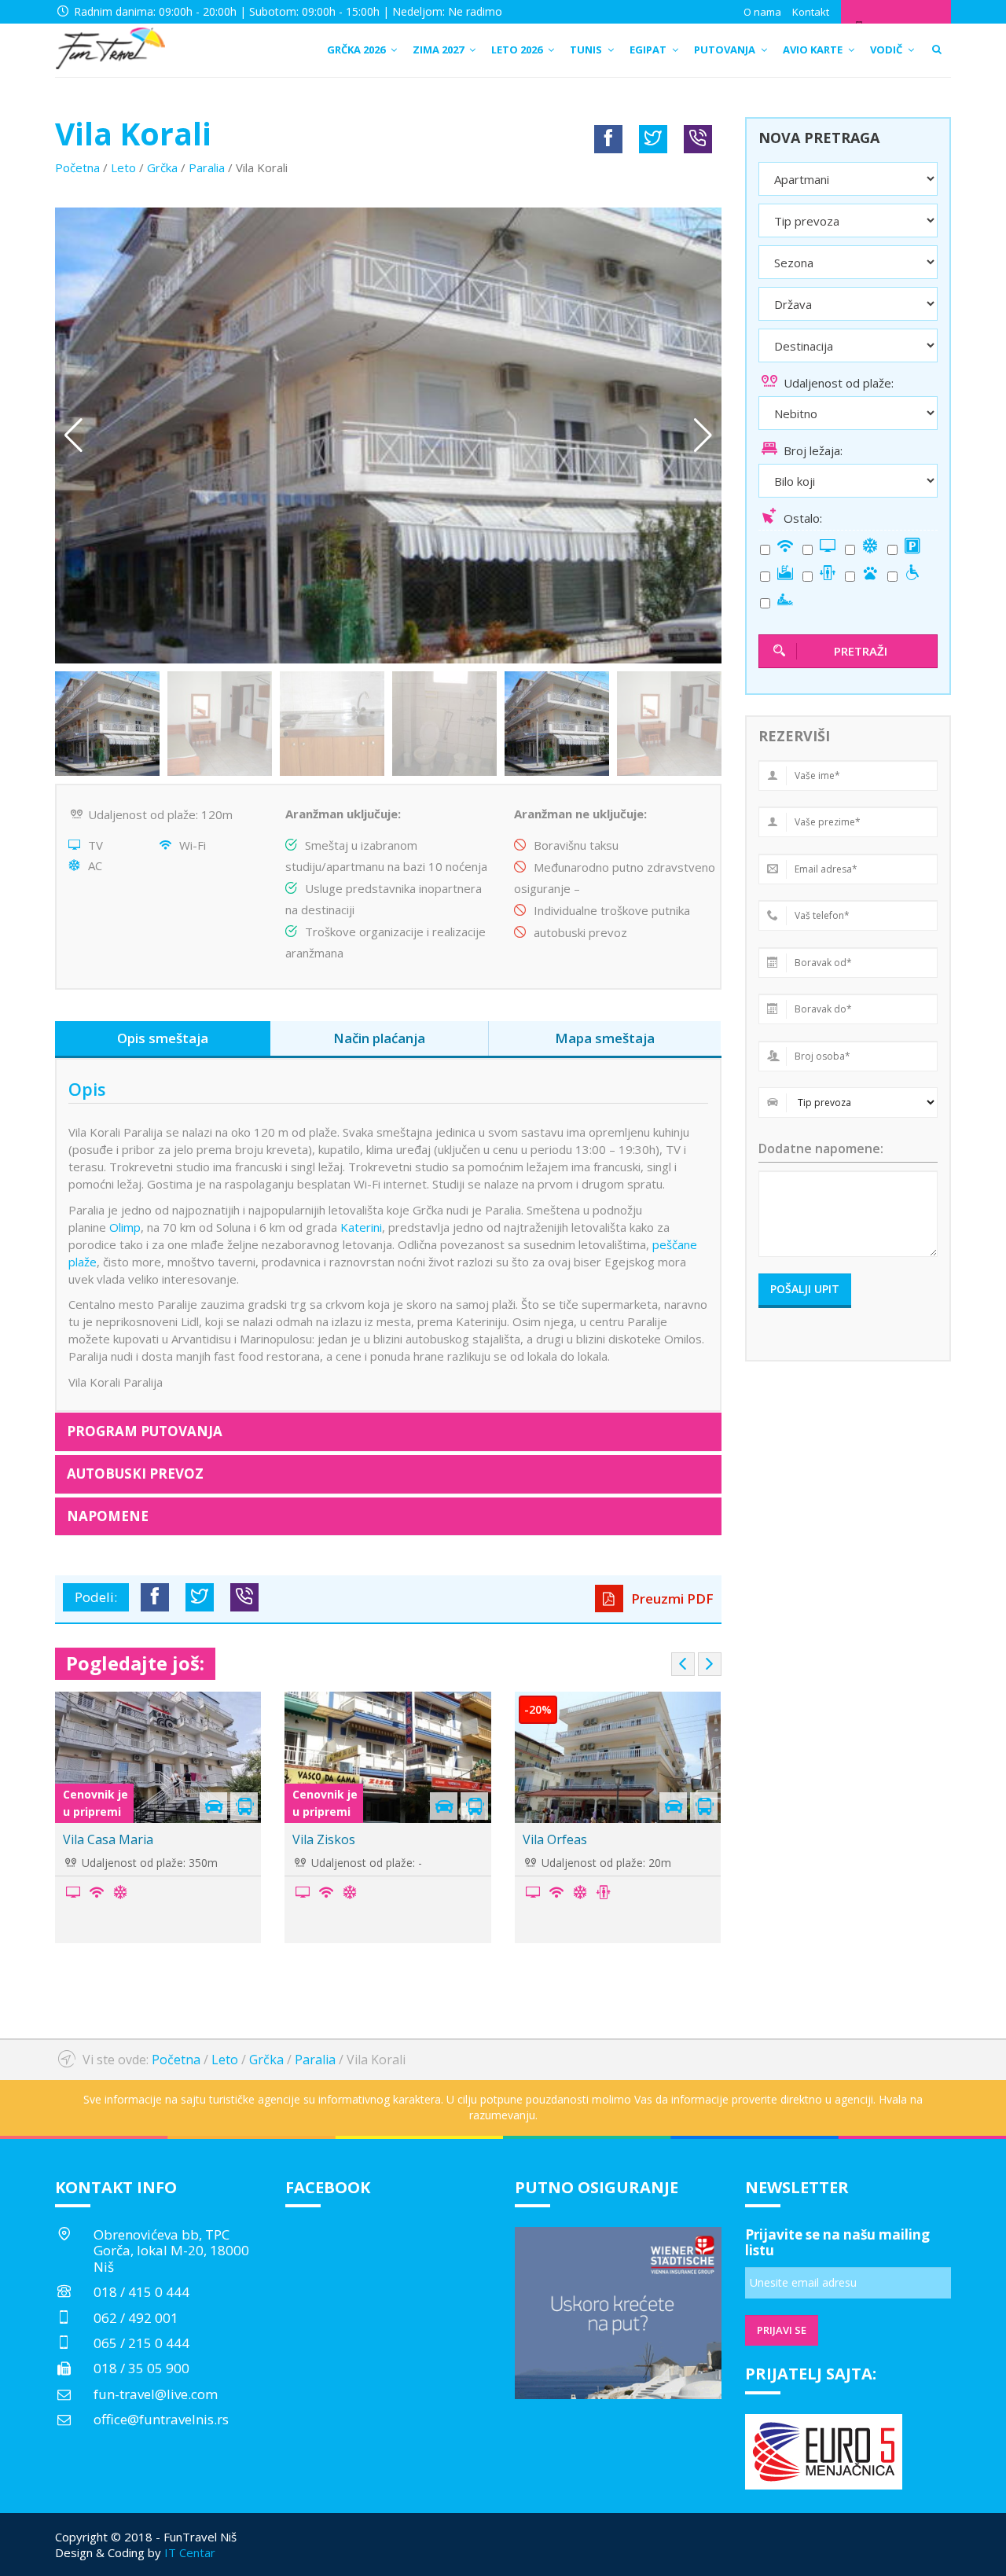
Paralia (207, 167)
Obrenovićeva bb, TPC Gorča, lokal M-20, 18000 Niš (171, 2251)
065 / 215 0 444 (141, 2343)
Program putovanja (145, 1431)
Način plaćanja (379, 1038)
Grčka (162, 167)
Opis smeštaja (163, 1038)
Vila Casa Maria (108, 1839)
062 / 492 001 (136, 2318)
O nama (762, 12)
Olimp (125, 1227)
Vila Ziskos (324, 1839)
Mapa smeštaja (605, 1038)
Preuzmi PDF (671, 1599)
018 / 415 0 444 (141, 2292)
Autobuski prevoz (135, 1474)
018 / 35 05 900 (141, 2368)
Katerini (361, 1227)
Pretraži (861, 651)
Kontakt (811, 12)
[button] (703, 435)
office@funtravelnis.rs (161, 2419)
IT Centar (190, 2552)
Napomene (108, 1516)
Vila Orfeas (555, 1839)
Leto (123, 167)
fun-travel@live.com (156, 2394)
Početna (77, 167)
